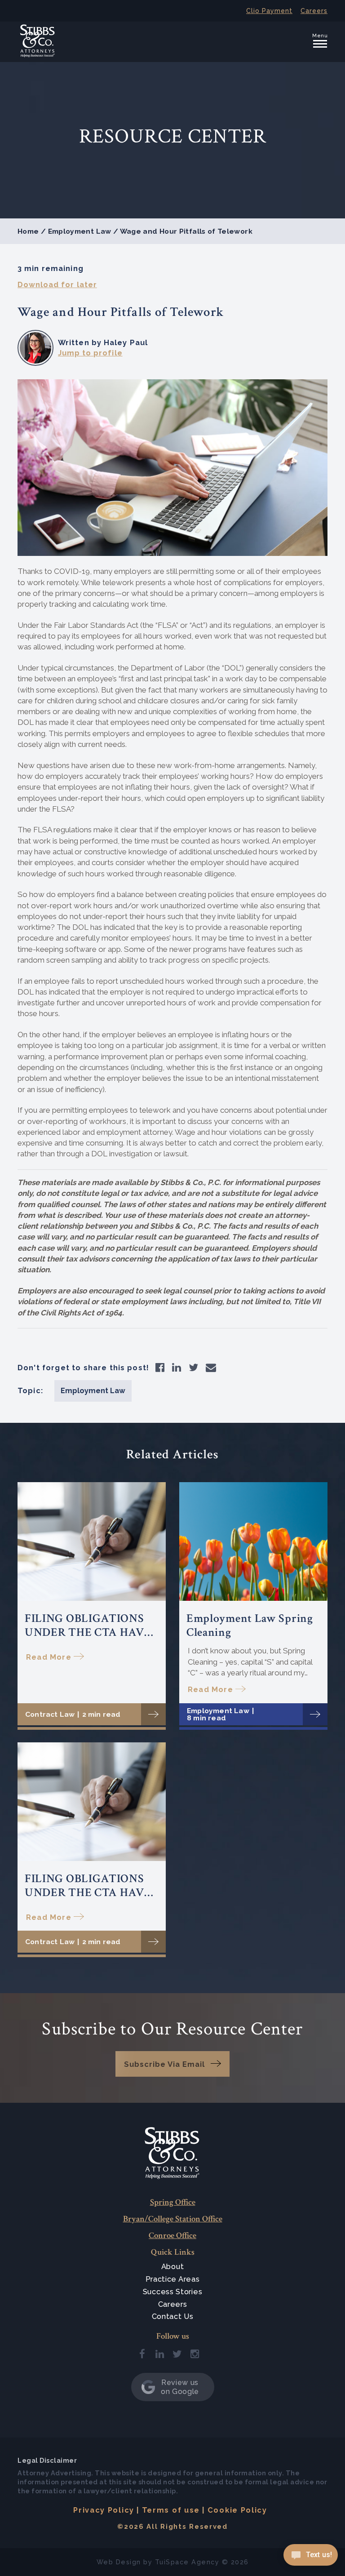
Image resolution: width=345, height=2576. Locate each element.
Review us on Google (180, 2387)
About (173, 2267)
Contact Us (173, 2316)
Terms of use (171, 2510)
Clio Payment (269, 11)
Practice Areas (173, 2279)
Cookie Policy (237, 2510)
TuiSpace (172, 2562)
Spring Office (173, 2202)
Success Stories (173, 2292)
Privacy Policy (104, 2510)
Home (28, 231)
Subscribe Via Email (164, 2064)
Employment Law (80, 231)
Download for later (57, 284)
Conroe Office (172, 2236)
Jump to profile (90, 353)
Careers (314, 11)
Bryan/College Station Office (173, 2219)
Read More (49, 1657)
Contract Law (50, 1714)
